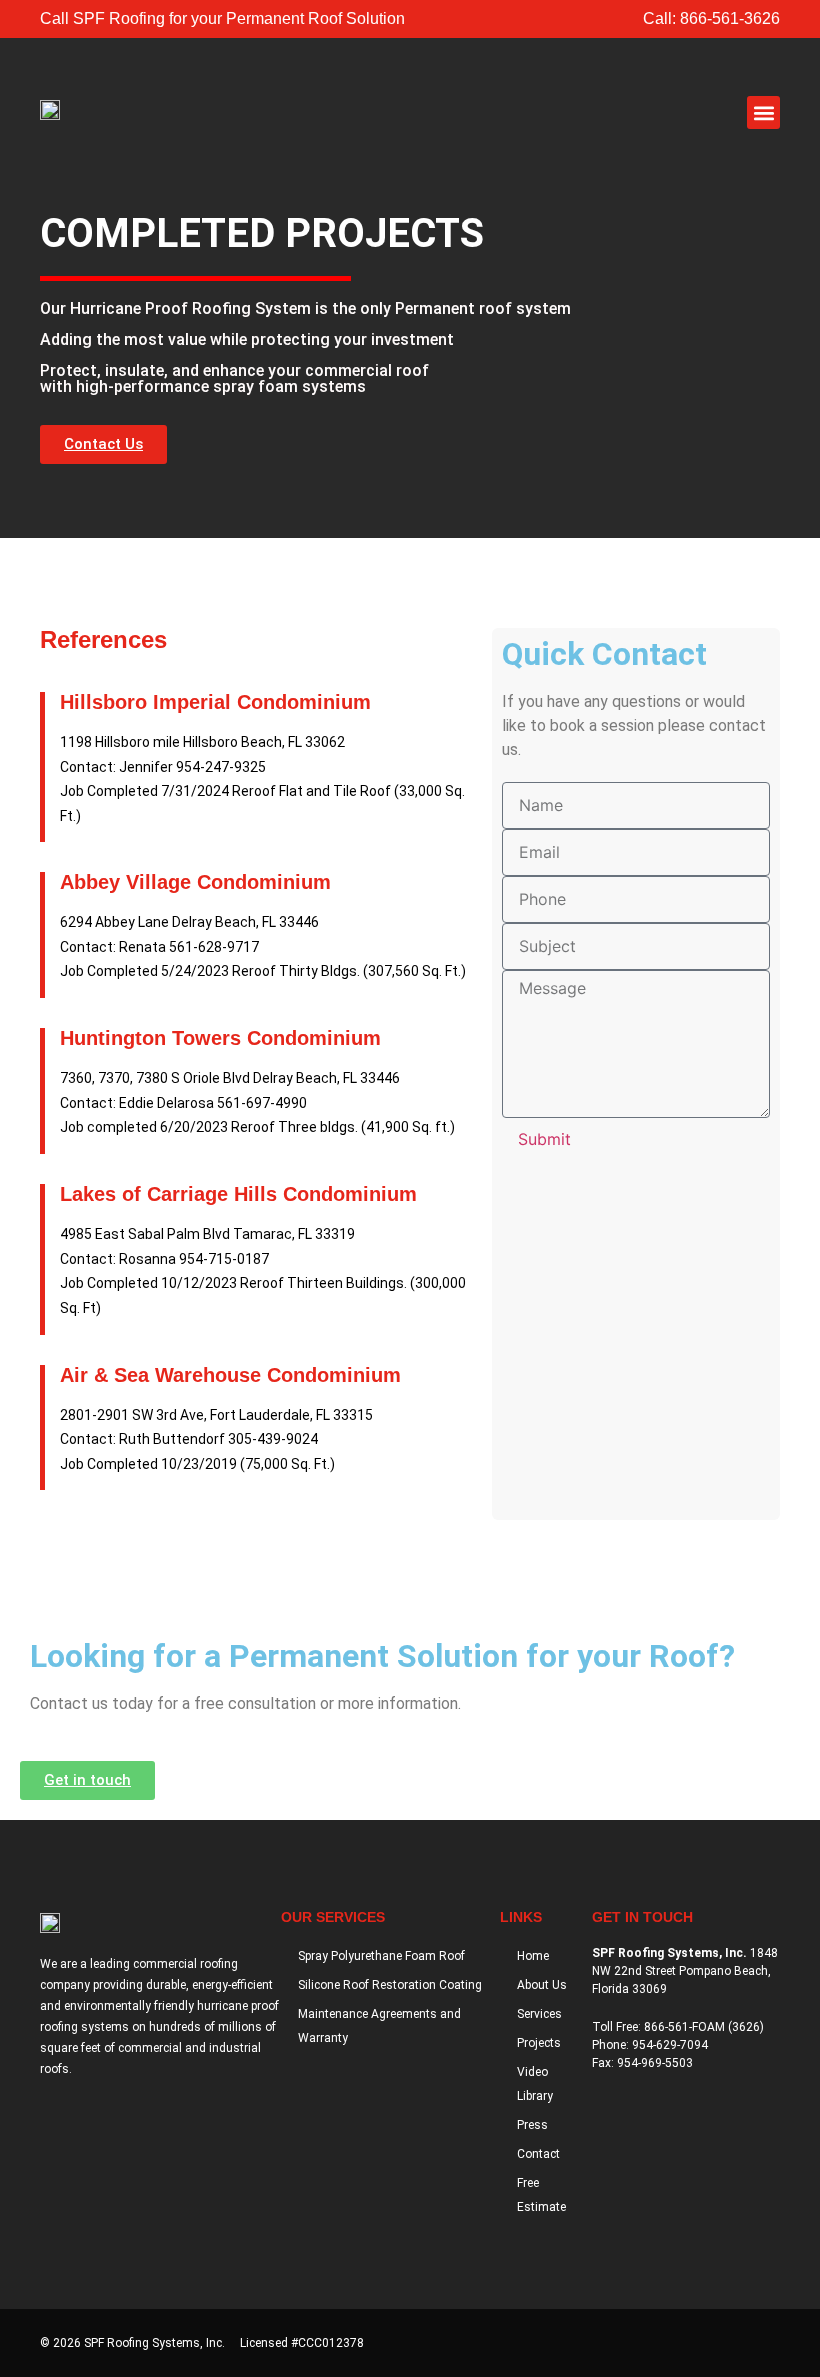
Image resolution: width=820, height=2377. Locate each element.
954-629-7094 (670, 2045)
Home (533, 1956)
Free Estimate (541, 2195)
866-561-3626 (730, 18)
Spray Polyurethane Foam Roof (381, 1956)
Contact (538, 2154)
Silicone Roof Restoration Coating (390, 1985)
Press (532, 2125)
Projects (539, 2043)
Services (539, 2014)
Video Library (535, 2084)
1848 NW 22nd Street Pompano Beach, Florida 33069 (685, 1971)
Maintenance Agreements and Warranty (379, 2026)
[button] (763, 112)
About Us (542, 1985)
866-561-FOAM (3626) (704, 2027)
